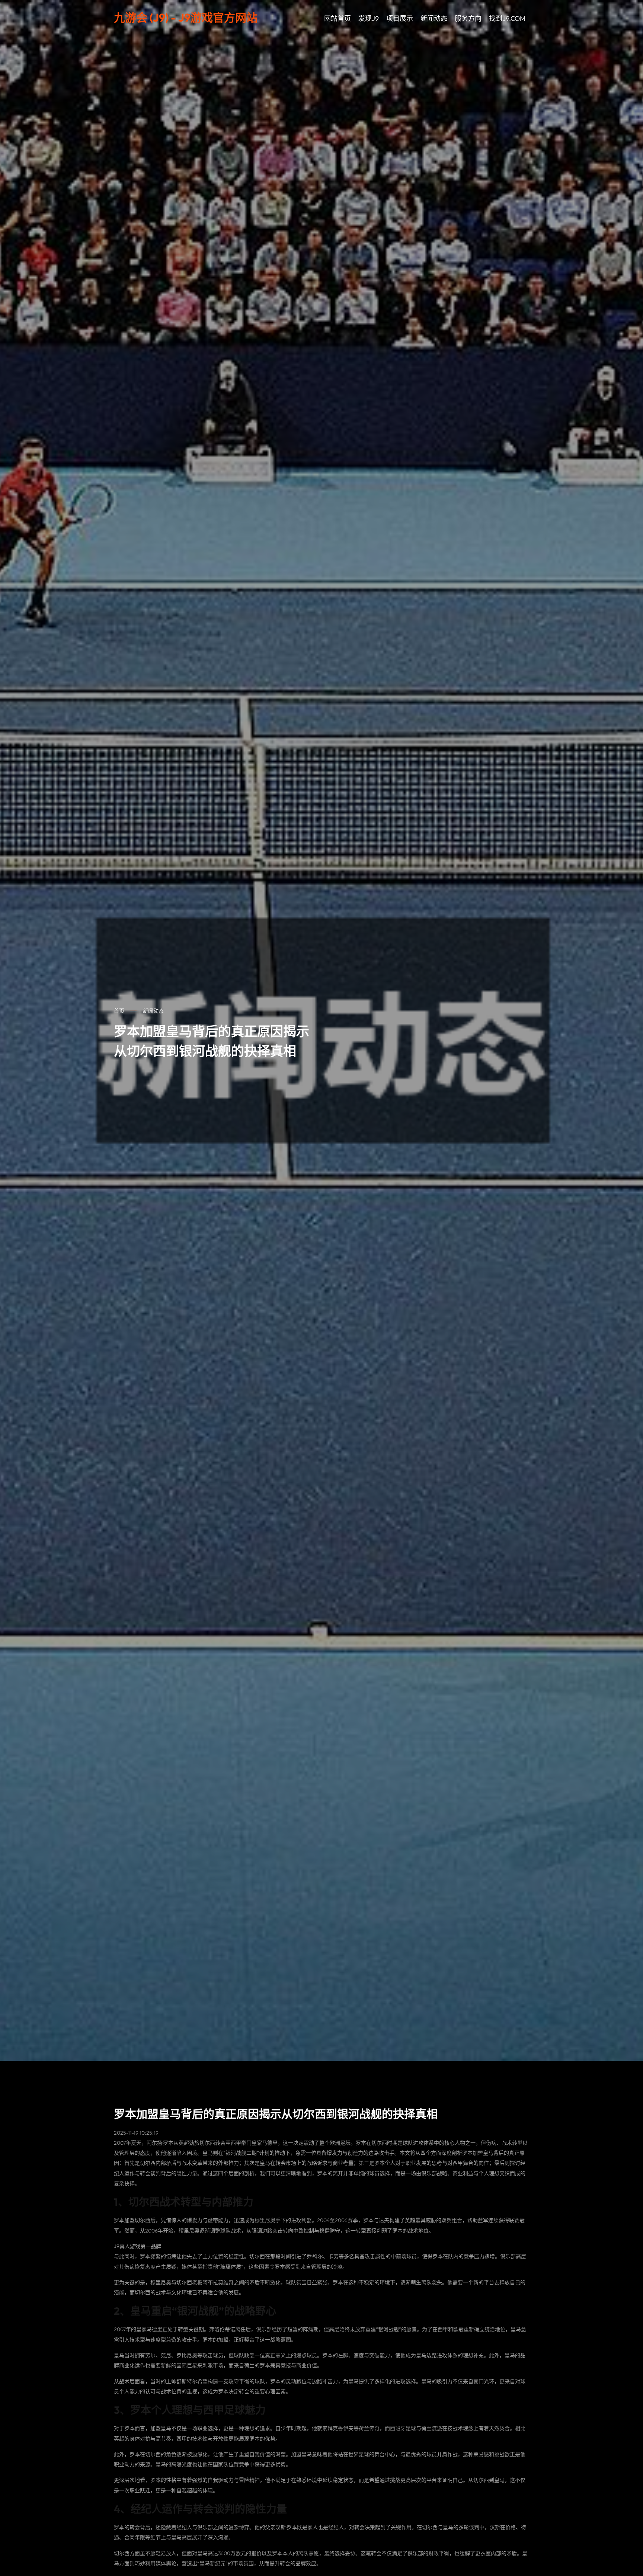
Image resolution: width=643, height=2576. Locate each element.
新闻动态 (434, 18)
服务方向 (468, 18)
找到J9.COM (507, 18)
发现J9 (369, 18)
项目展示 (400, 18)
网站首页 (338, 18)
